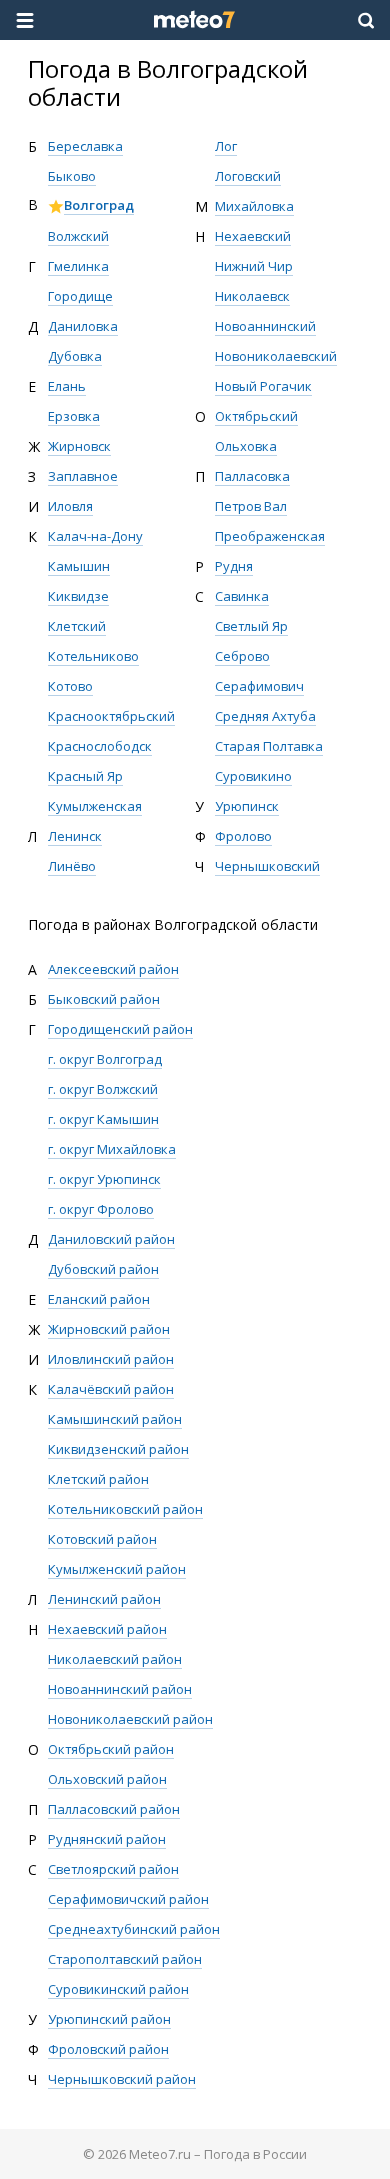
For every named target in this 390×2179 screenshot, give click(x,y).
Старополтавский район (125, 1959)
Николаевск (252, 296)
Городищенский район (120, 1029)
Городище (80, 296)
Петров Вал (251, 506)
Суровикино (253, 776)
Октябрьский (256, 416)
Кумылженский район (117, 1569)
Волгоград (99, 205)
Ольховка (246, 446)
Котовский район (102, 1539)
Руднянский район (107, 1839)
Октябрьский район (111, 1749)
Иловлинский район (111, 1359)
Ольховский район (107, 1779)
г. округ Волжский (103, 1089)
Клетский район (98, 1479)
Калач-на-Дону (95, 536)
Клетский (77, 626)
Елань (67, 386)
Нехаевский (253, 236)
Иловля (70, 506)
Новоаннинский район (120, 1689)
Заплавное (83, 476)
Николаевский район (115, 1659)
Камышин (79, 566)
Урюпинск (247, 806)
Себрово (242, 656)
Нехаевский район (107, 1629)
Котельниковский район (125, 1509)
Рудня (234, 566)
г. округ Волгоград (105, 1059)
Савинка (242, 596)
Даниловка (83, 326)
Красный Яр (85, 776)
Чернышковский (267, 866)
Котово (70, 686)
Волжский (78, 236)
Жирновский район (109, 1329)
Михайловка (254, 206)
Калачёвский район (111, 1389)
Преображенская (270, 536)
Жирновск (79, 446)
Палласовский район (114, 1809)
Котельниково (93, 656)
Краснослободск (100, 746)
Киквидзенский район (118, 1449)
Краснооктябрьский (111, 716)
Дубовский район (103, 1269)
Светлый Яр (251, 626)
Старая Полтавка (269, 746)
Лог (226, 146)
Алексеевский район (113, 969)
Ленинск (75, 836)
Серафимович (259, 686)
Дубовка (75, 356)
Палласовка (252, 476)
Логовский (248, 176)
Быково (72, 176)
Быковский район (104, 999)
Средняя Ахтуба (265, 716)
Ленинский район (104, 1599)
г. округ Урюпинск (104, 1179)
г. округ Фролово (101, 1209)
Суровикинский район (118, 1989)
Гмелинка (78, 266)
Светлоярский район (113, 1869)
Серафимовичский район (128, 1899)
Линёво (72, 866)
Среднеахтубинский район (134, 1929)
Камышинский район (115, 1419)
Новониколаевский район (130, 1719)
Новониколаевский (276, 356)
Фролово (243, 836)
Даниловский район (111, 1239)
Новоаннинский (265, 326)
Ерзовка (74, 416)
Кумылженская (95, 806)
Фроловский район (108, 2049)
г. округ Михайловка (112, 1149)
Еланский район (99, 1299)
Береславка (85, 146)
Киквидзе (78, 596)
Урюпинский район (109, 2019)
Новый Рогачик (263, 386)
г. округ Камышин (103, 1119)
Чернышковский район (122, 2079)
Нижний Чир (254, 266)
